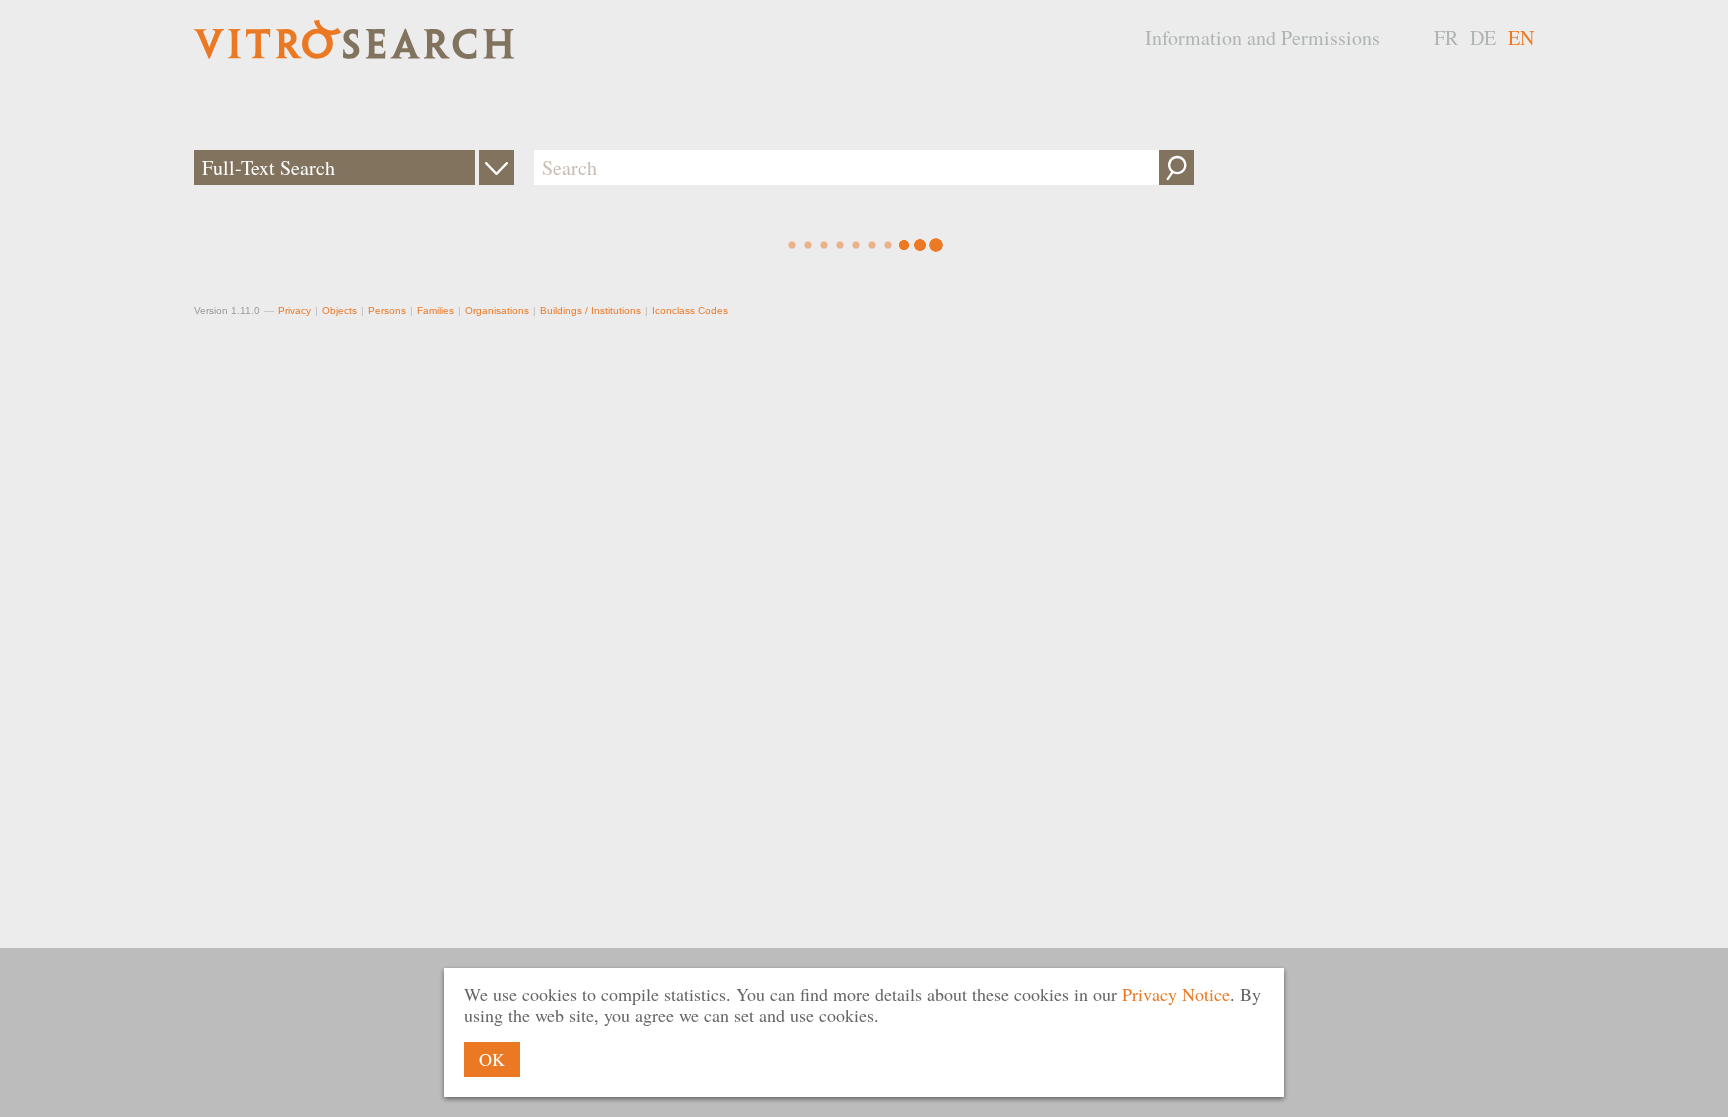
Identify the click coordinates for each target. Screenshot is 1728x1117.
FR (1446, 37)
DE (1483, 37)
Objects (339, 310)
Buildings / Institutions (590, 310)
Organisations (497, 310)
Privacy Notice (1176, 994)
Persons (387, 310)
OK (492, 1059)
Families (435, 310)
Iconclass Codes (690, 310)
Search (1176, 167)
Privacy (294, 310)
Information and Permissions (1262, 37)
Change (496, 167)
